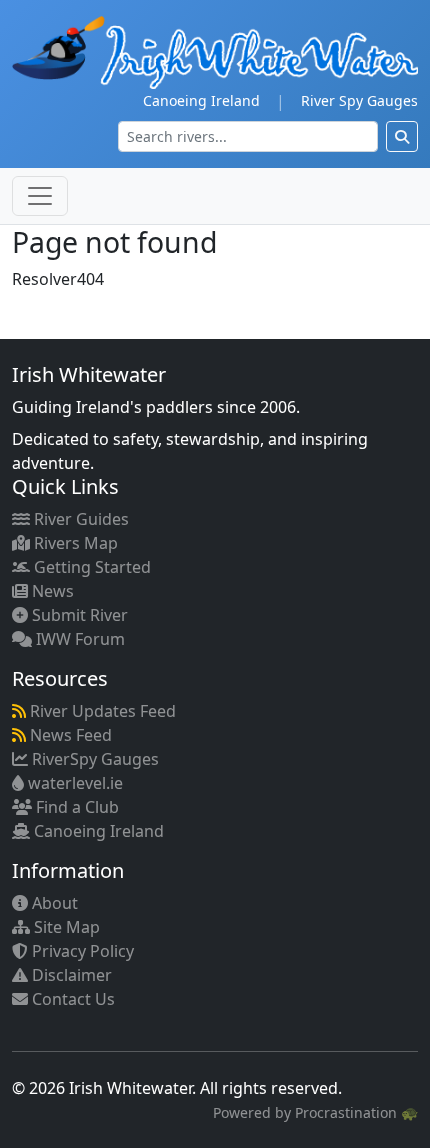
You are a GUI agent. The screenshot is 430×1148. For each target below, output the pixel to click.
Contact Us (71, 999)
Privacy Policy (81, 951)
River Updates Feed (101, 711)
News (51, 591)
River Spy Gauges (359, 100)
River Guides (79, 519)
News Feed (69, 735)
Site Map (65, 927)
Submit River (78, 615)
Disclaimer (70, 975)
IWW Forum (78, 639)
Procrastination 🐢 (356, 1112)
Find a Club (75, 807)
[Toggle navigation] (40, 196)
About (53, 903)
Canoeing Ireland (201, 100)
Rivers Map (74, 543)
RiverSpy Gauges (93, 759)
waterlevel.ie (73, 783)
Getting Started (90, 567)
